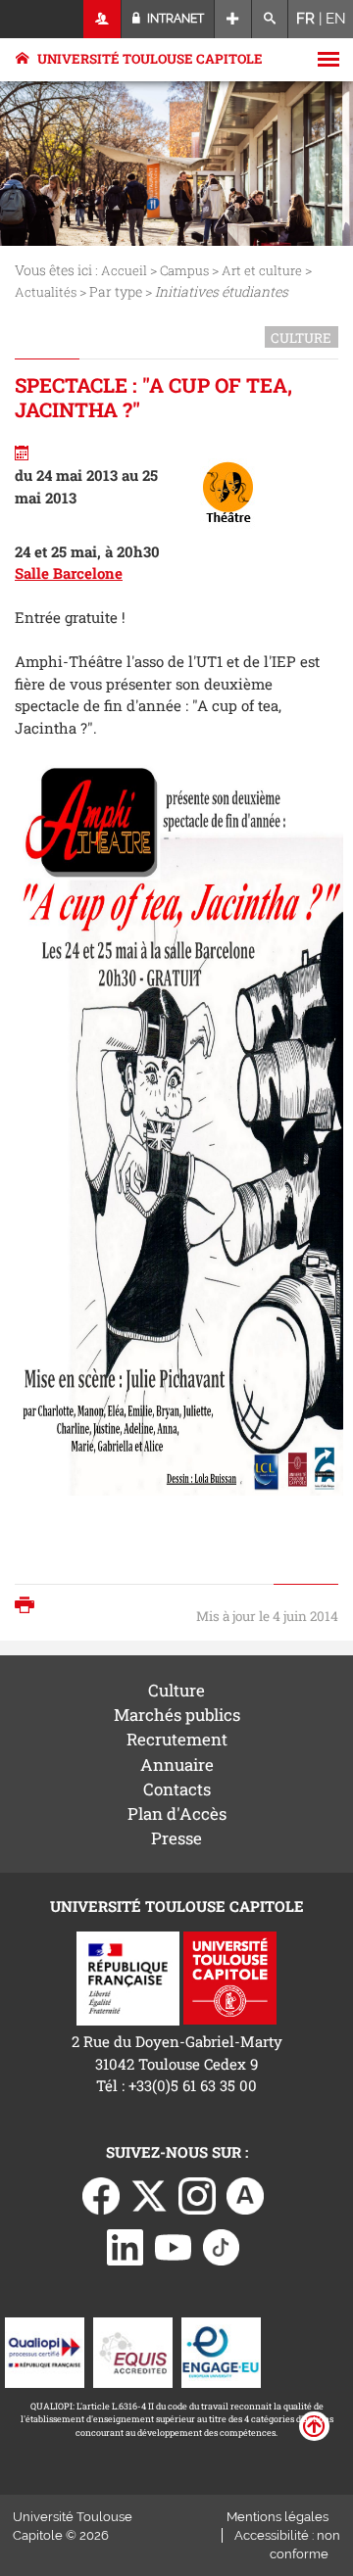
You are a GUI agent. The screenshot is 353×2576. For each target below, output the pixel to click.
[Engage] (221, 2351)
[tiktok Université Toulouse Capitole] (222, 2245)
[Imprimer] (29, 1607)
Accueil (124, 270)
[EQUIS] (133, 2351)
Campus (184, 270)
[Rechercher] (270, 19)
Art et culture (262, 270)
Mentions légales (277, 2517)
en (336, 19)
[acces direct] (233, 19)
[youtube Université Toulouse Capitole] (174, 2245)
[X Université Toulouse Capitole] (149, 2194)
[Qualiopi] (45, 2351)
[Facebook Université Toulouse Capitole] (101, 2194)
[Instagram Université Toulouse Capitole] (197, 2194)
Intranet (174, 19)
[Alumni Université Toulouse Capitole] (245, 2194)
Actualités (46, 292)
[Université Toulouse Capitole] (230, 1977)
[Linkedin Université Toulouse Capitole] (126, 2245)
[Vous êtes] (102, 19)
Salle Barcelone (69, 573)
